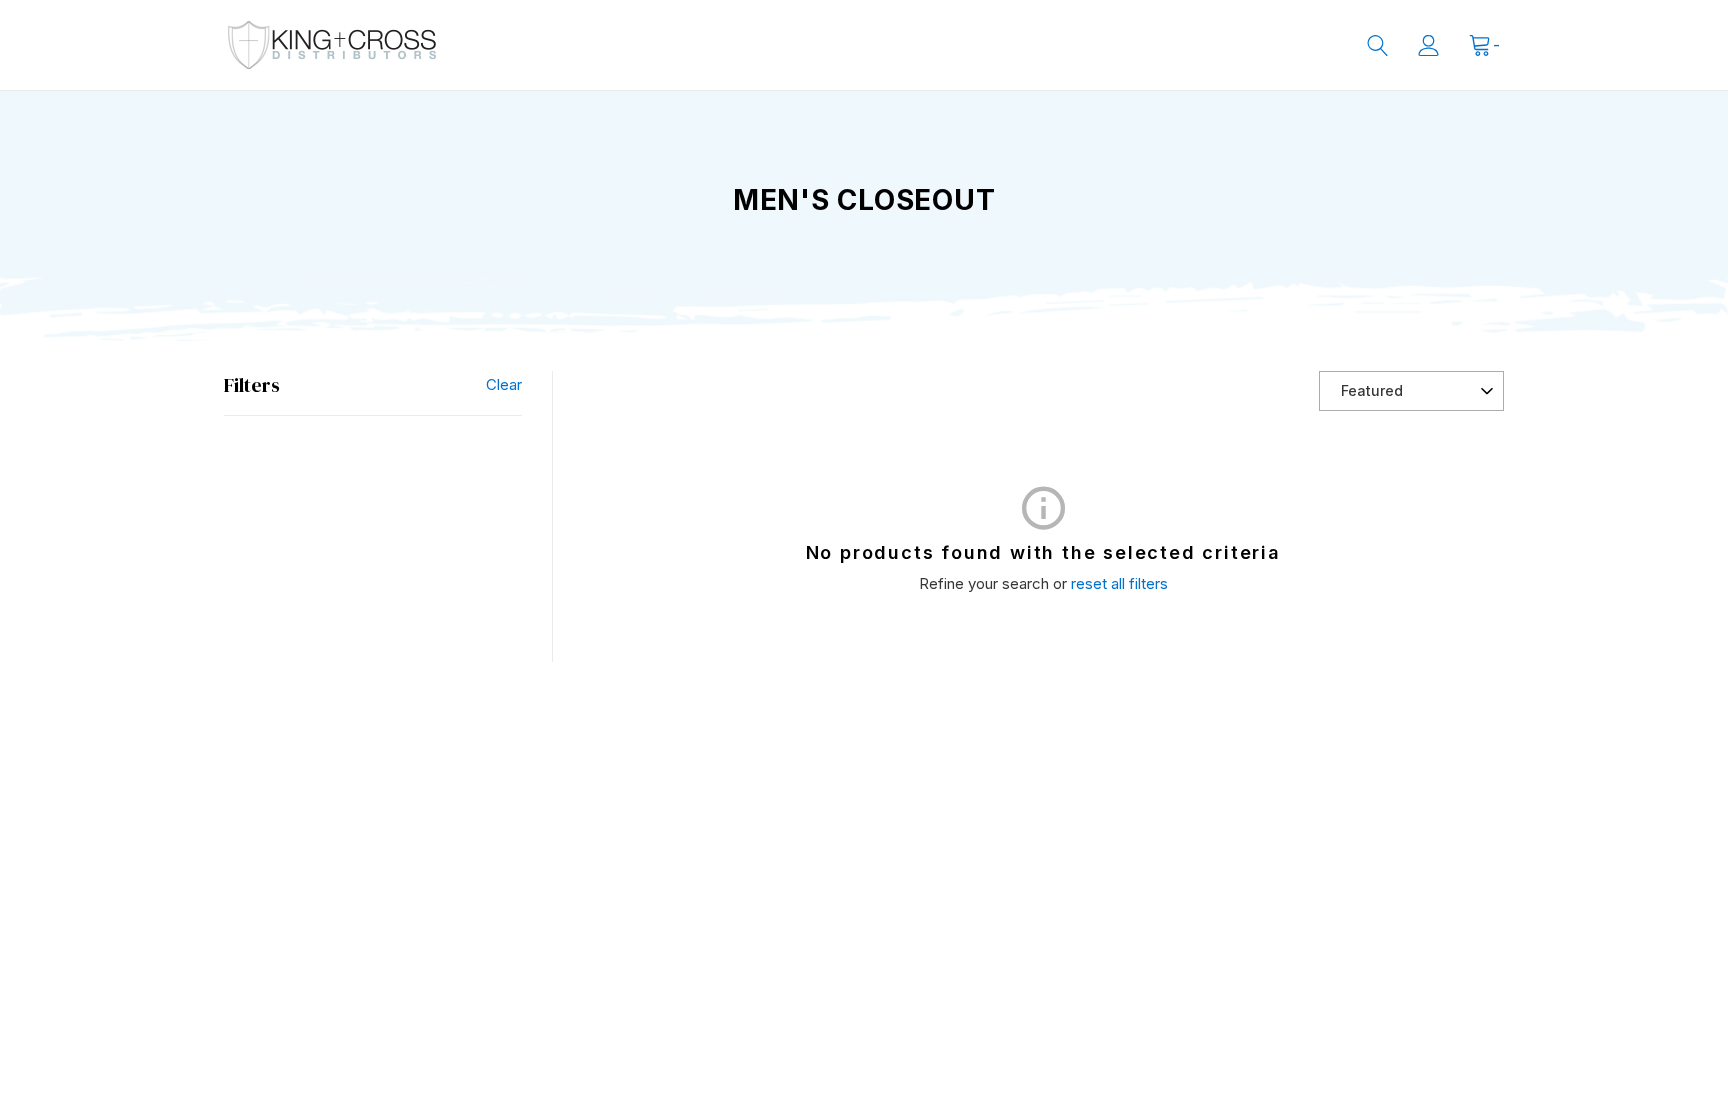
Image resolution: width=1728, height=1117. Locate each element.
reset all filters (1119, 583)
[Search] (1377, 45)
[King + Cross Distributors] (332, 45)
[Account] (1428, 45)
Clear (504, 384)
